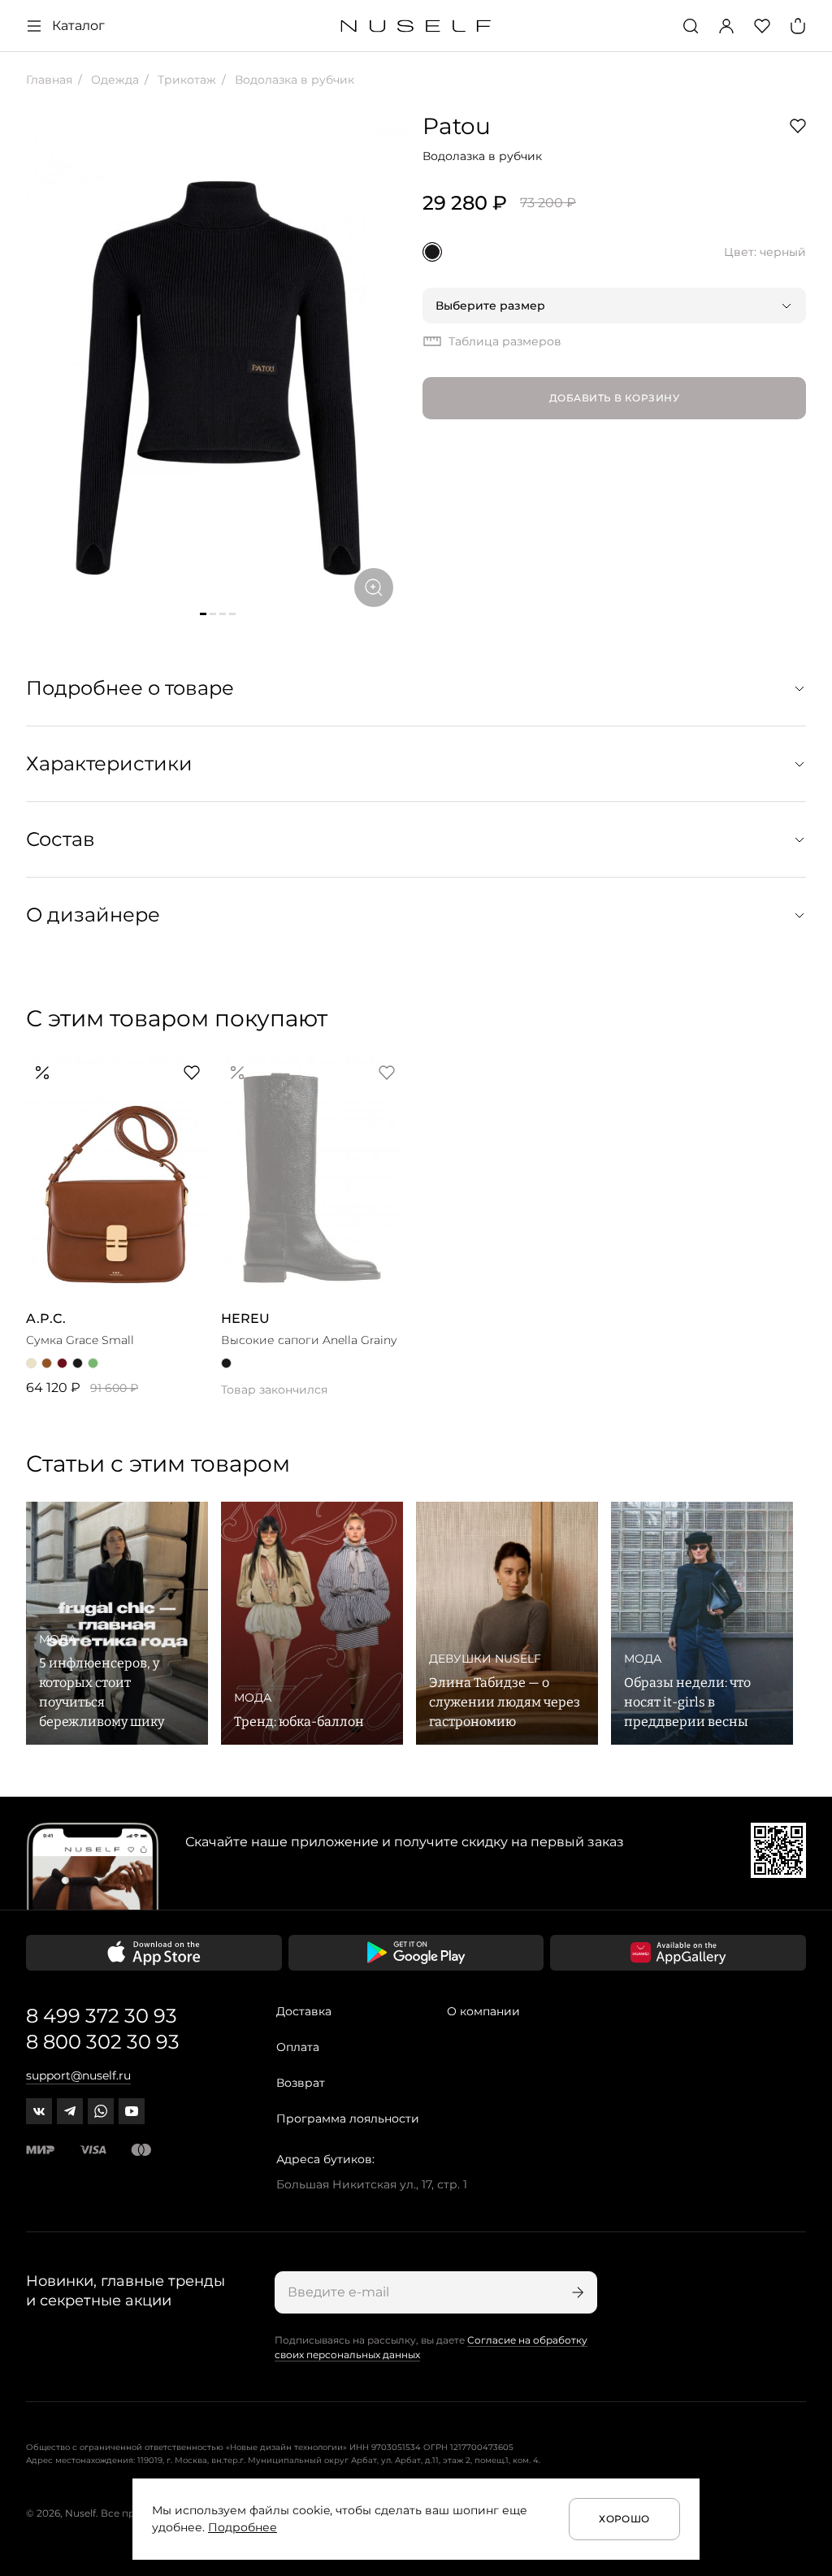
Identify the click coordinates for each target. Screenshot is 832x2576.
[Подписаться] (576, 2292)
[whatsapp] (101, 2111)
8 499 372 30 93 (102, 2016)
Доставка (304, 2011)
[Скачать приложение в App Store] (154, 1953)
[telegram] (70, 2111)
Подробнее (243, 2527)
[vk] (39, 2111)
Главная (49, 80)
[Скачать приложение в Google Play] (416, 1953)
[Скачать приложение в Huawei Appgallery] (678, 1953)
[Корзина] (798, 26)
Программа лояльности (348, 2118)
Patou (457, 126)
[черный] (432, 252)
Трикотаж (185, 80)
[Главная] (416, 26)
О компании (483, 2011)
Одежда (113, 80)
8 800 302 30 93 (103, 2042)
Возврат (301, 2083)
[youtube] (132, 2111)
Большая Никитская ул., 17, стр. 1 (372, 2184)
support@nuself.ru (78, 2075)
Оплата (298, 2047)
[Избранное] (762, 26)
